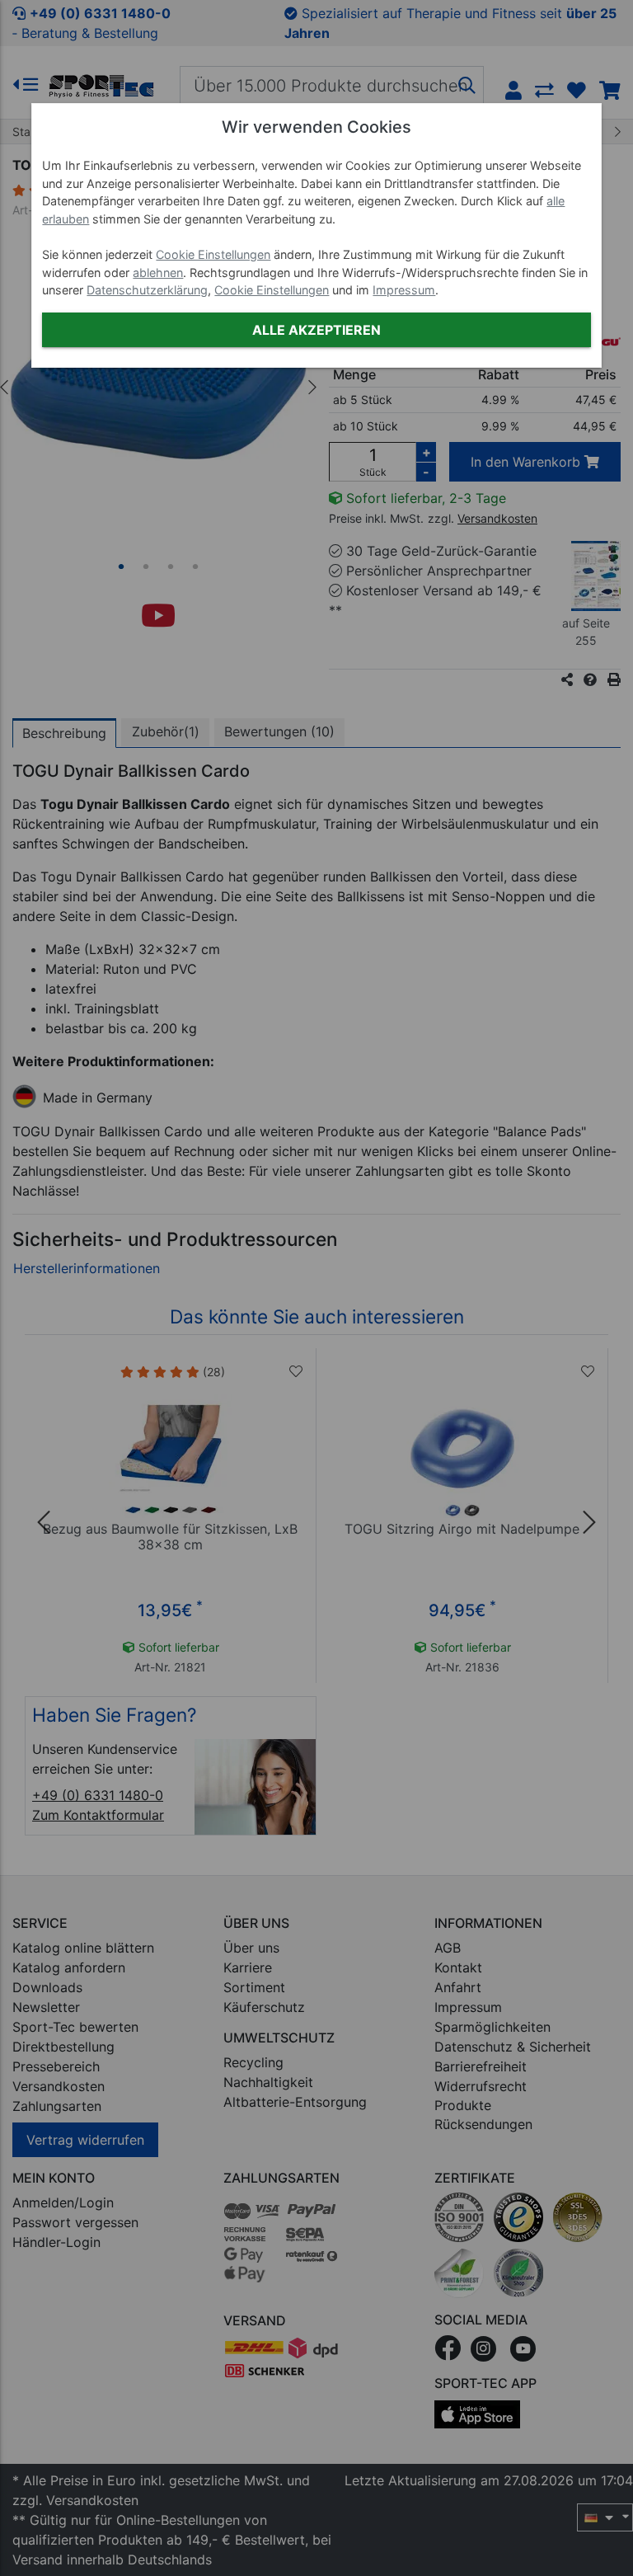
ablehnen (158, 273)
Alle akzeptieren (316, 330)
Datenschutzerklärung (147, 290)
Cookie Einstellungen (213, 254)
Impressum (404, 290)
